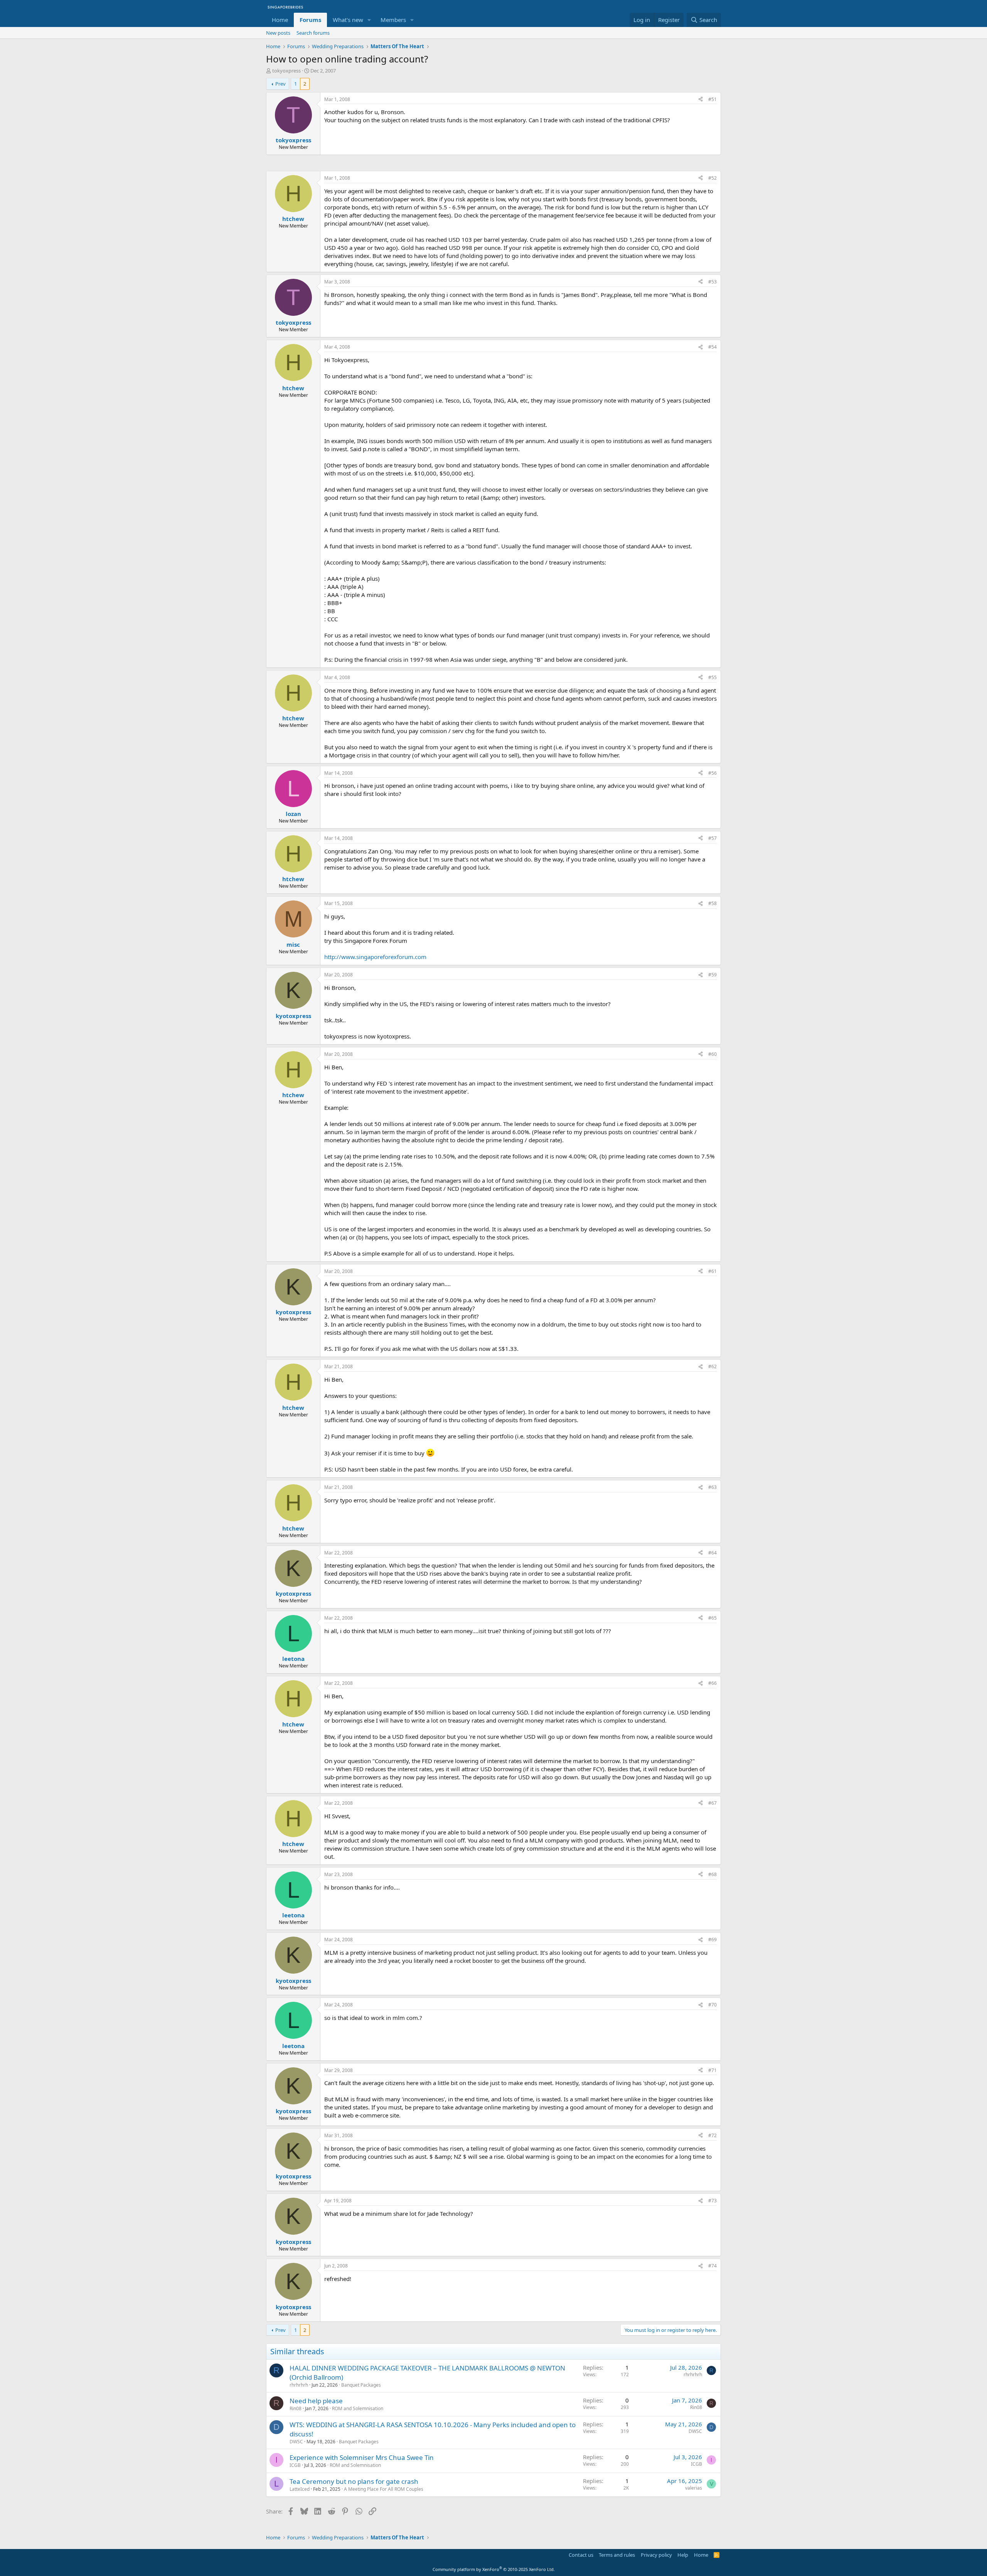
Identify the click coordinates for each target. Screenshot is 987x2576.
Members (393, 20)
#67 (712, 1803)
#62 (712, 1366)
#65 (712, 1618)
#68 (712, 1874)
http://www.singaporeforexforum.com (375, 957)
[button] (369, 20)
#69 (712, 1940)
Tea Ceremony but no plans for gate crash (354, 2481)
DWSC (296, 2442)
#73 (712, 2201)
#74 (712, 2266)
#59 (712, 975)
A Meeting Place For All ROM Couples (384, 2489)
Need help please (316, 2401)
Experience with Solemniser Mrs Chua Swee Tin (362, 2457)
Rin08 (296, 2408)
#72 (712, 2135)
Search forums (313, 33)
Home (280, 20)
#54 (712, 347)
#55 (712, 677)
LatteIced (300, 2489)
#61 (712, 1271)
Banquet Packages (361, 2385)
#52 (712, 178)
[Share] (701, 100)
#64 (712, 1553)
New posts (278, 33)
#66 (712, 1683)
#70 (712, 2005)
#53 (712, 282)
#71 (712, 2070)
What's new (348, 20)
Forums (310, 20)
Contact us (581, 2555)
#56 (712, 773)
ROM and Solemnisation (358, 2408)
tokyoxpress (286, 71)
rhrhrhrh (299, 2385)
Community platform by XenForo (494, 2569)
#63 (712, 1487)
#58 (712, 903)
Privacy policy (656, 2555)
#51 (712, 99)
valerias (694, 2488)
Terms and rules (617, 2555)
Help (683, 2555)
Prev (280, 84)
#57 (712, 838)
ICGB (295, 2465)
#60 (712, 1054)
